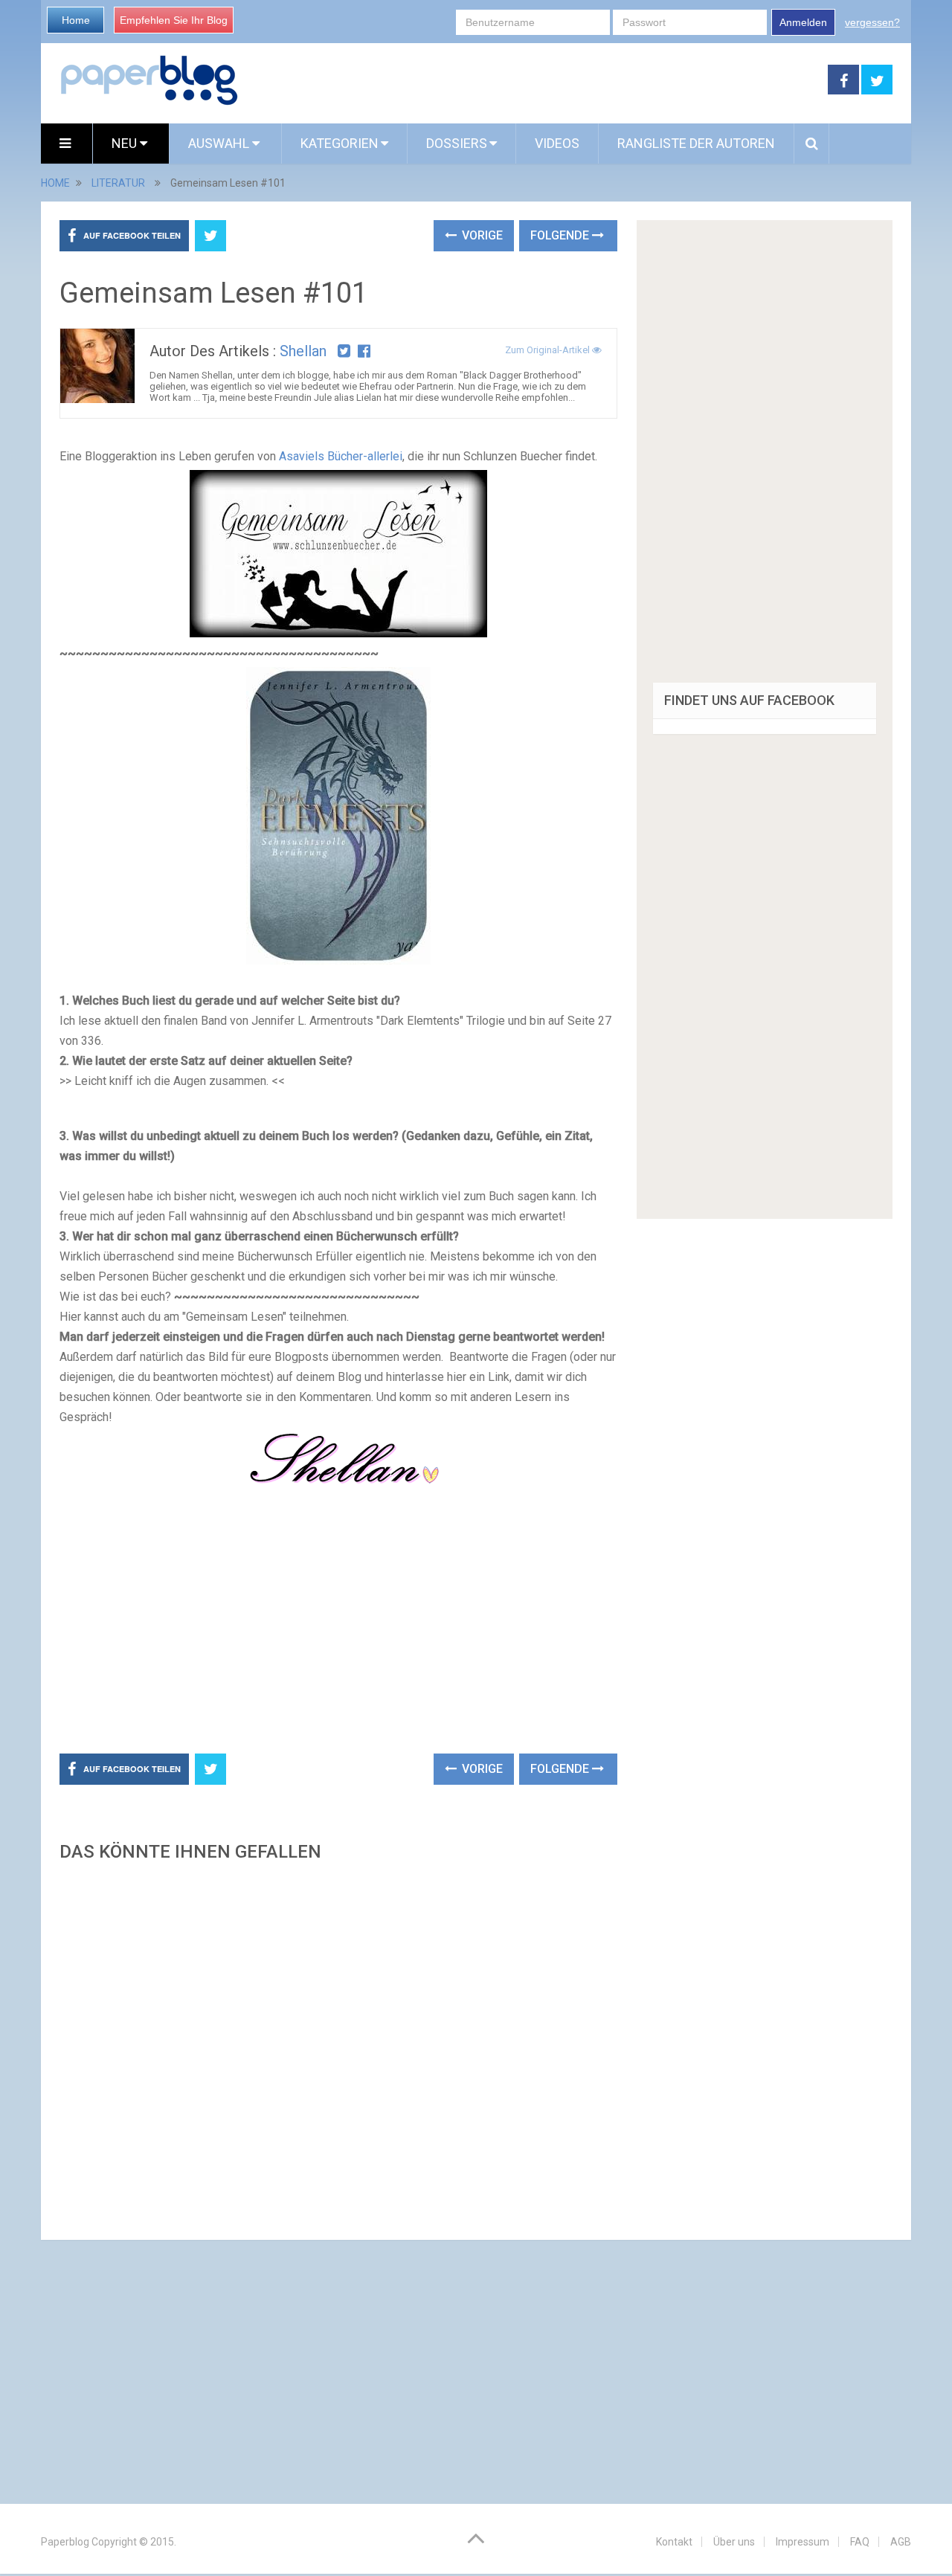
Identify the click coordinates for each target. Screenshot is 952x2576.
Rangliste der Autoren (696, 143)
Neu (126, 143)
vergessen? (872, 22)
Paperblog (65, 2542)
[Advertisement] (533, 80)
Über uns (734, 2542)
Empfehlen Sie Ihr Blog (174, 20)
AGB (901, 2542)
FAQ (860, 2542)
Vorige (481, 235)
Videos (557, 143)
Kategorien (340, 143)
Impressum (803, 2542)
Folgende (561, 235)
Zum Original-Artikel (549, 350)
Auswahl (220, 143)
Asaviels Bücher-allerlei (341, 456)
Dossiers (457, 143)
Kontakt (674, 2542)
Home (76, 20)
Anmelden (803, 22)
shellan (303, 351)
